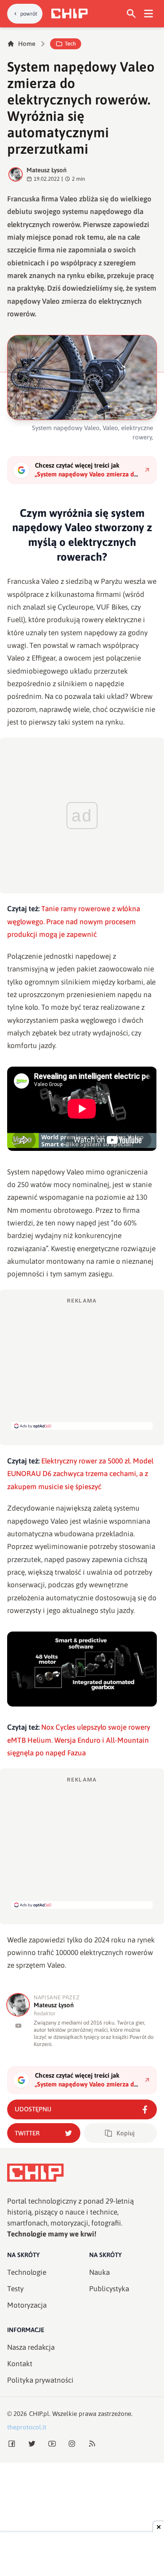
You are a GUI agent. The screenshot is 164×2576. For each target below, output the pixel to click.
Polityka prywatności (40, 2380)
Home (27, 44)
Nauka (99, 2272)
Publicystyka (109, 2289)
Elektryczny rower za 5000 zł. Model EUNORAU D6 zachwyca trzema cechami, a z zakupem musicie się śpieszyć (80, 1474)
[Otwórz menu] (149, 14)
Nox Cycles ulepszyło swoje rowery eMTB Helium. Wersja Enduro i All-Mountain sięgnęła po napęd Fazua (79, 1740)
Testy (15, 2289)
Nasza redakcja (31, 2347)
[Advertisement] (82, 1363)
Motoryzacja (27, 2305)
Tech (70, 44)
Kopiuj (126, 2133)
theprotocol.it (27, 2427)
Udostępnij (33, 2109)
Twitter (27, 2133)
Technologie (27, 2272)
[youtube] (18, 2026)
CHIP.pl (39, 2414)
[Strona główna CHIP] (69, 13)
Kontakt (20, 2364)
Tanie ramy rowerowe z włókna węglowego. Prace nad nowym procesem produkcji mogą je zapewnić (74, 922)
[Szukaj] (131, 14)
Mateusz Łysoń (46, 170)
